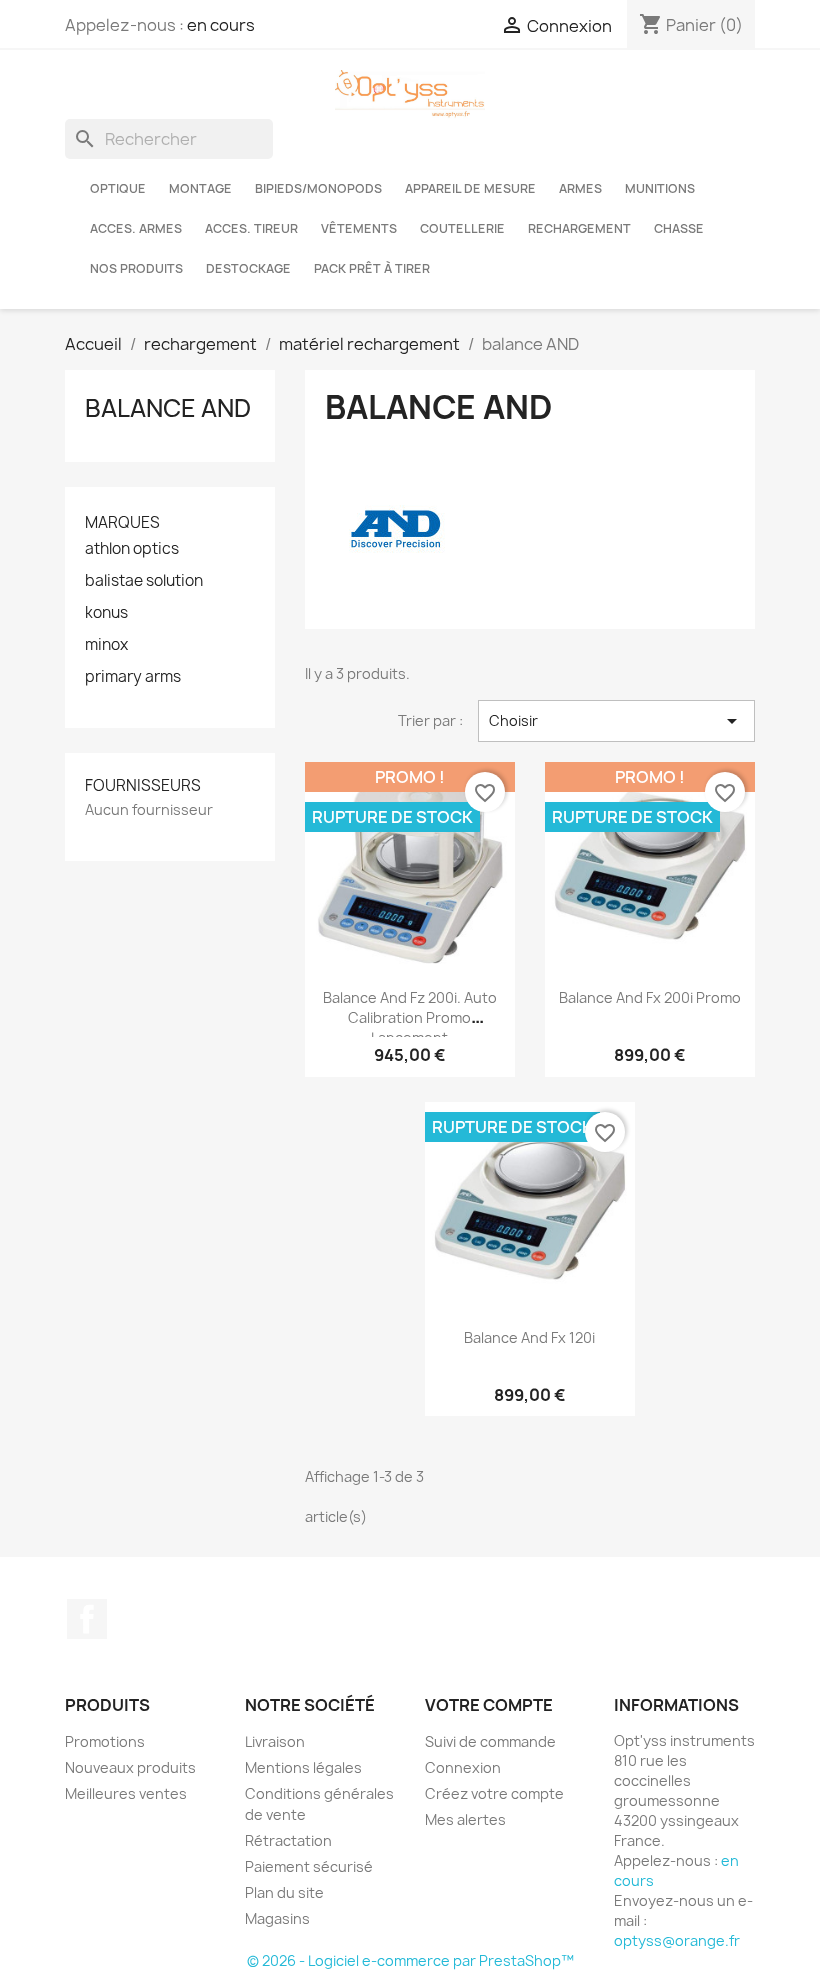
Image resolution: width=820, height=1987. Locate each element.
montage (200, 188)
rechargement (579, 228)
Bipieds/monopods (318, 188)
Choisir (616, 721)
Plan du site (284, 1892)
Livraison (275, 1741)
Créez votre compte (494, 1793)
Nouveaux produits (130, 1767)
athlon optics (132, 549)
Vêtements (359, 228)
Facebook (87, 1619)
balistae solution (144, 581)
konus (106, 613)
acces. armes (136, 228)
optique (118, 188)
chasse (679, 228)
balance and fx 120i (529, 1337)
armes (580, 188)
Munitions (660, 188)
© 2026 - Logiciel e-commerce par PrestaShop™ (410, 1960)
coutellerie (462, 228)
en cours (221, 25)
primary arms (133, 677)
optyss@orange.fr (677, 1940)
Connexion (463, 1767)
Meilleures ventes (126, 1793)
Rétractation (288, 1840)
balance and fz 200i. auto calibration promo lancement (410, 1017)
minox (106, 645)
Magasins (277, 1918)
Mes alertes (465, 1819)
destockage (248, 268)
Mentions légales (303, 1767)
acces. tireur (251, 228)
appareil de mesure (470, 188)
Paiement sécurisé (309, 1866)
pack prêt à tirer (372, 268)
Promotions (105, 1741)
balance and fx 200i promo (650, 997)
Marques (122, 522)
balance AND (168, 408)
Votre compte (489, 1705)
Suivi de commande (490, 1741)
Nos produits (136, 268)
